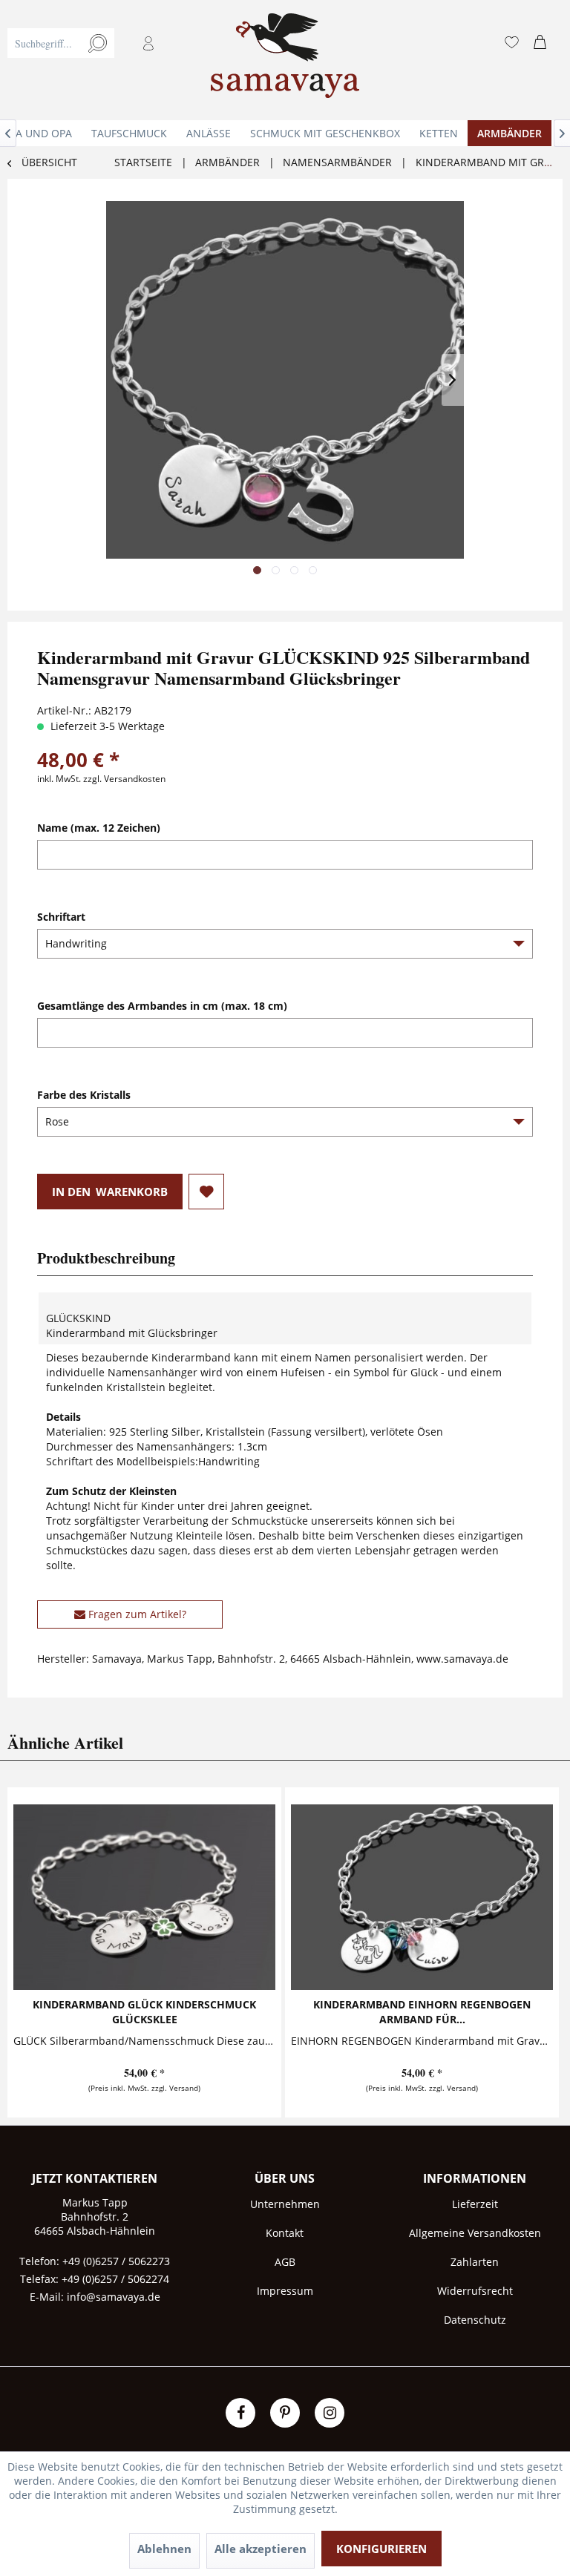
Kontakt (285, 2233)
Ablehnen (164, 2549)
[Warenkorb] (543, 43)
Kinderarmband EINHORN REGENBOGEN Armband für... (422, 2012)
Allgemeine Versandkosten (475, 2233)
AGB (285, 2262)
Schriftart (61, 917)
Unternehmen (285, 2204)
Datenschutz (475, 2320)
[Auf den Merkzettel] (206, 1192)
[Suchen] (98, 43)
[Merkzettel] (511, 43)
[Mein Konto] (149, 43)
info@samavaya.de (114, 2297)
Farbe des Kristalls (84, 1095)
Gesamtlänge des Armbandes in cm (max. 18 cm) (162, 1006)
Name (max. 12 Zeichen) (99, 828)
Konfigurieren (381, 2549)
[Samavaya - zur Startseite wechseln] (285, 60)
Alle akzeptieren (261, 2549)
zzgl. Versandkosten (124, 779)
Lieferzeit (475, 2204)
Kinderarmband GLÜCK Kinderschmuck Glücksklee (144, 2012)
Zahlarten (475, 2262)
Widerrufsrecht (475, 2291)
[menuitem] (91, 60)
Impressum (285, 2291)
